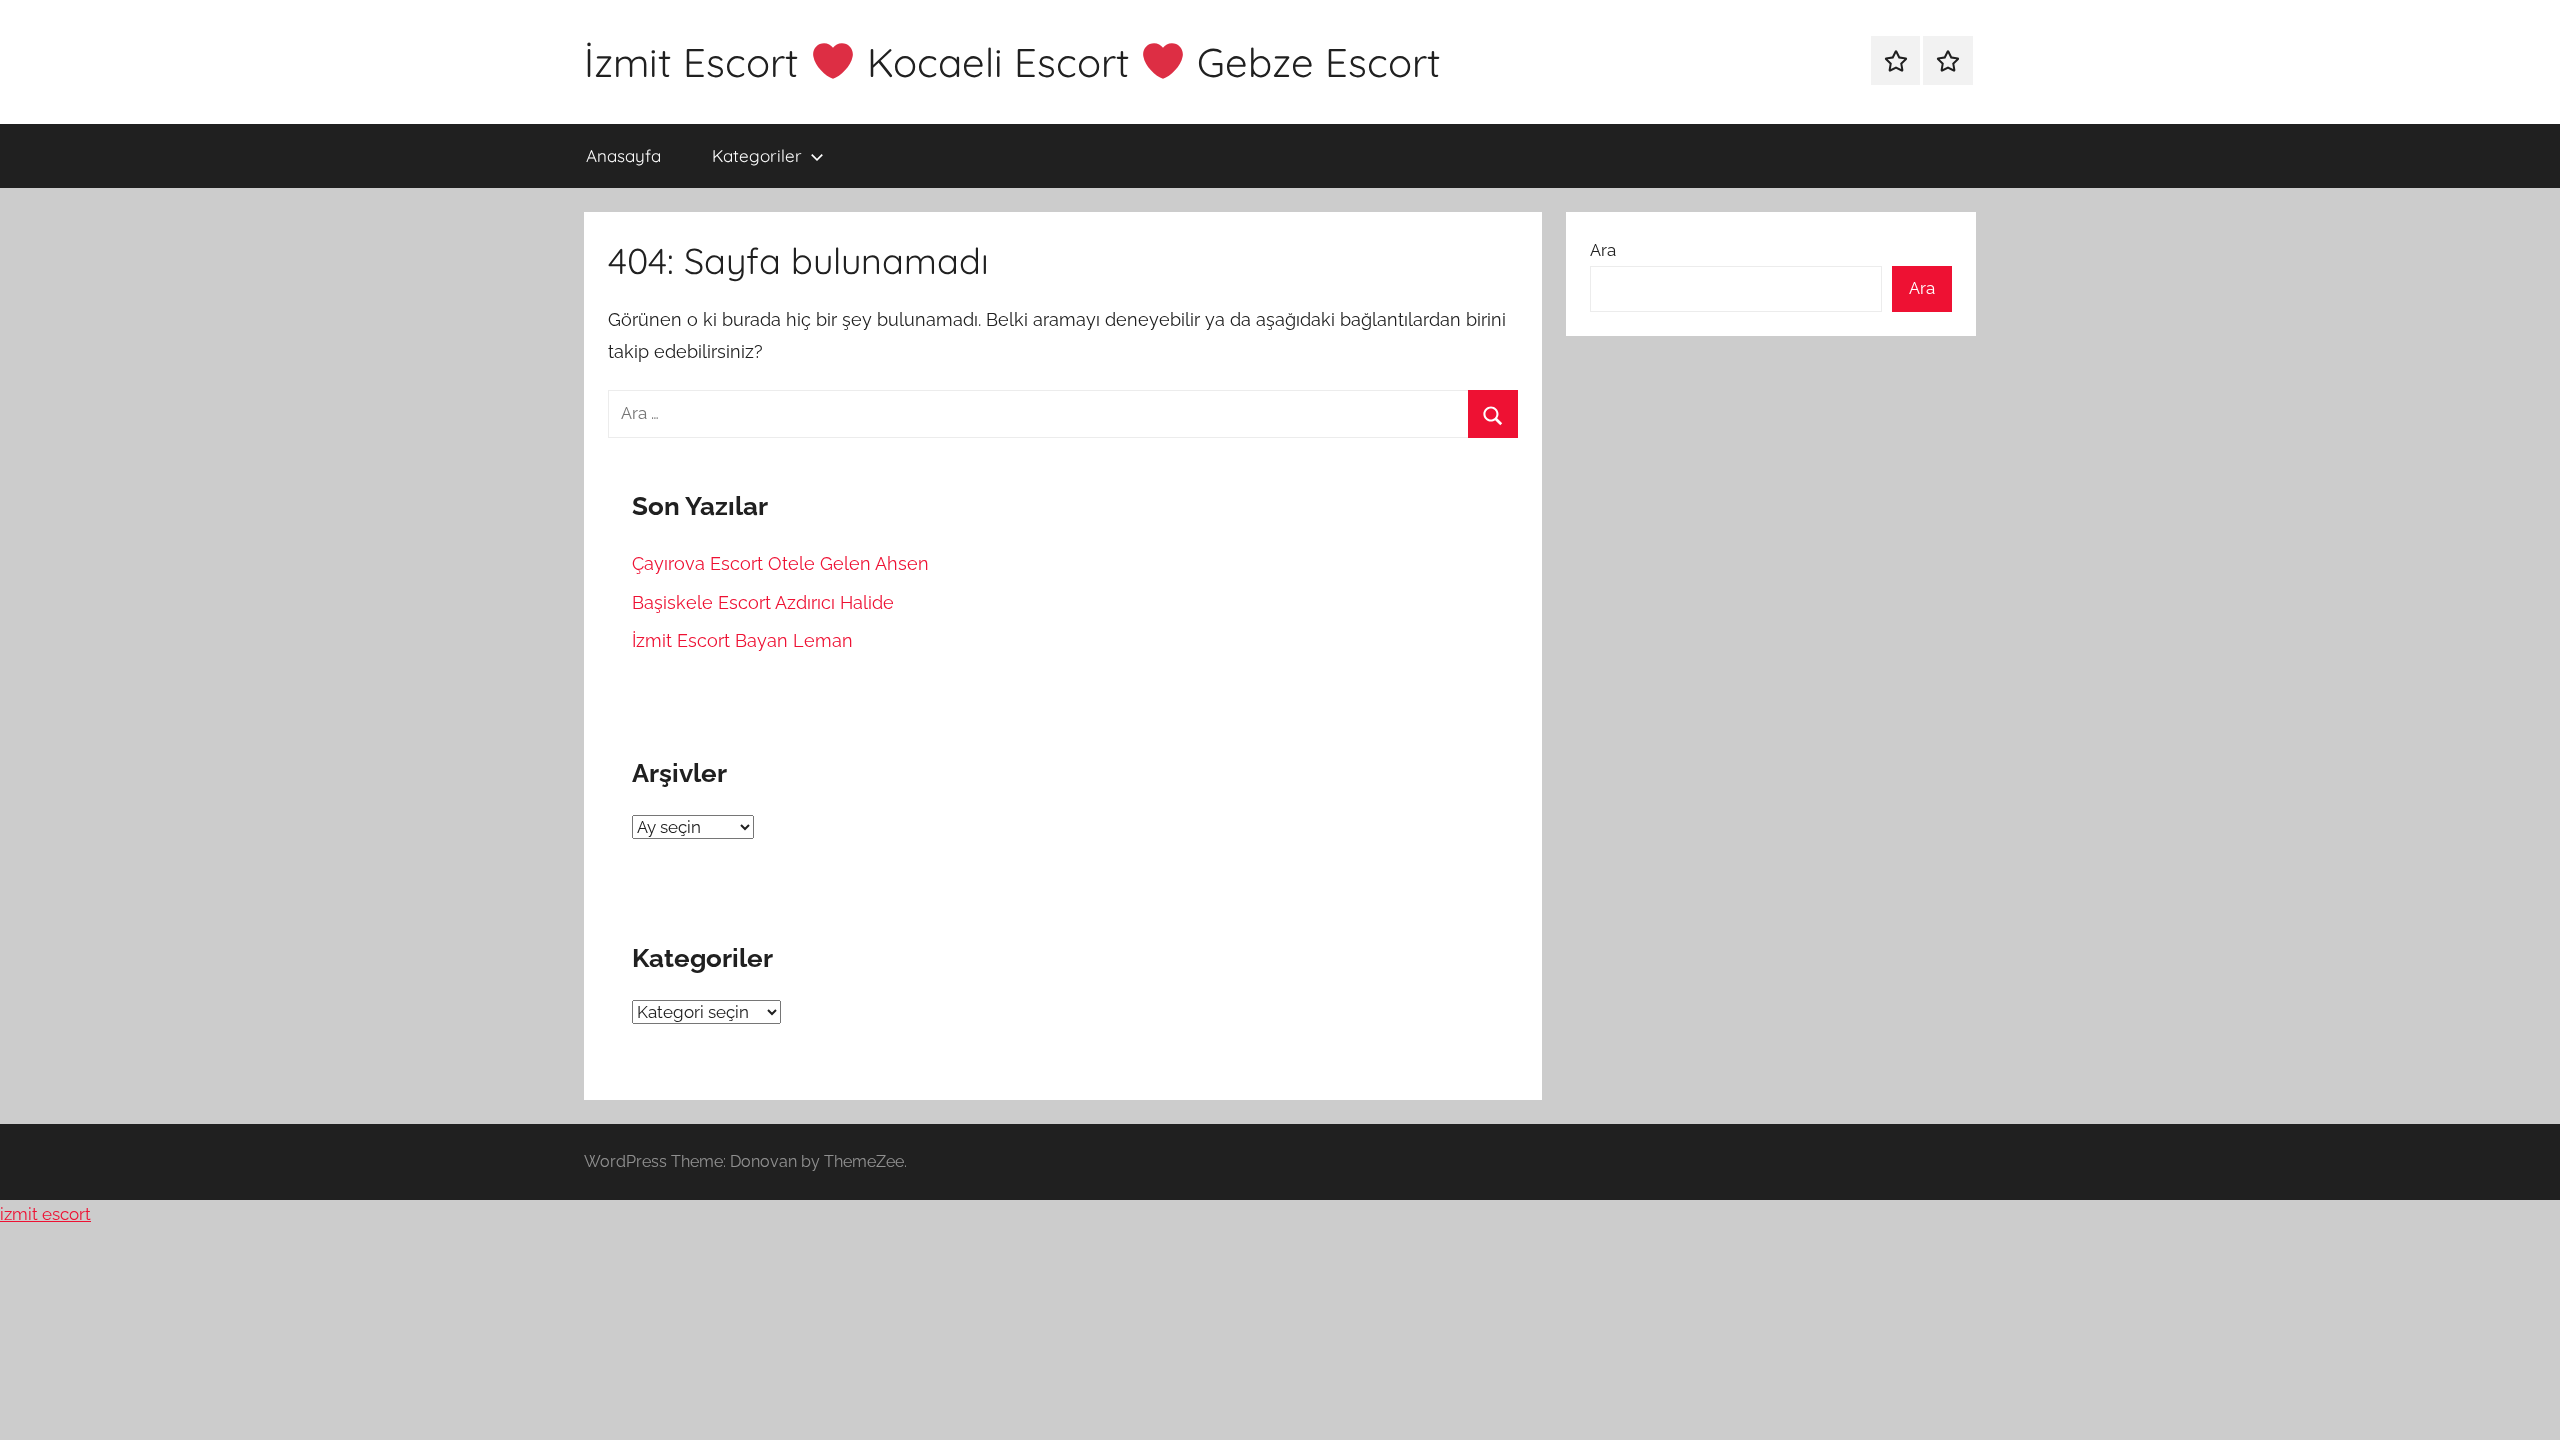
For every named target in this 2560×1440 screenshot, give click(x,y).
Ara (1603, 250)
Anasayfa (623, 155)
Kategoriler (757, 155)
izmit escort (45, 1214)
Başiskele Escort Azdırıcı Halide (763, 602)
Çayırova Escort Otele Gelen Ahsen (780, 563)
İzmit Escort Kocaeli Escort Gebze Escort (1012, 62)
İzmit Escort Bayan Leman (742, 640)
